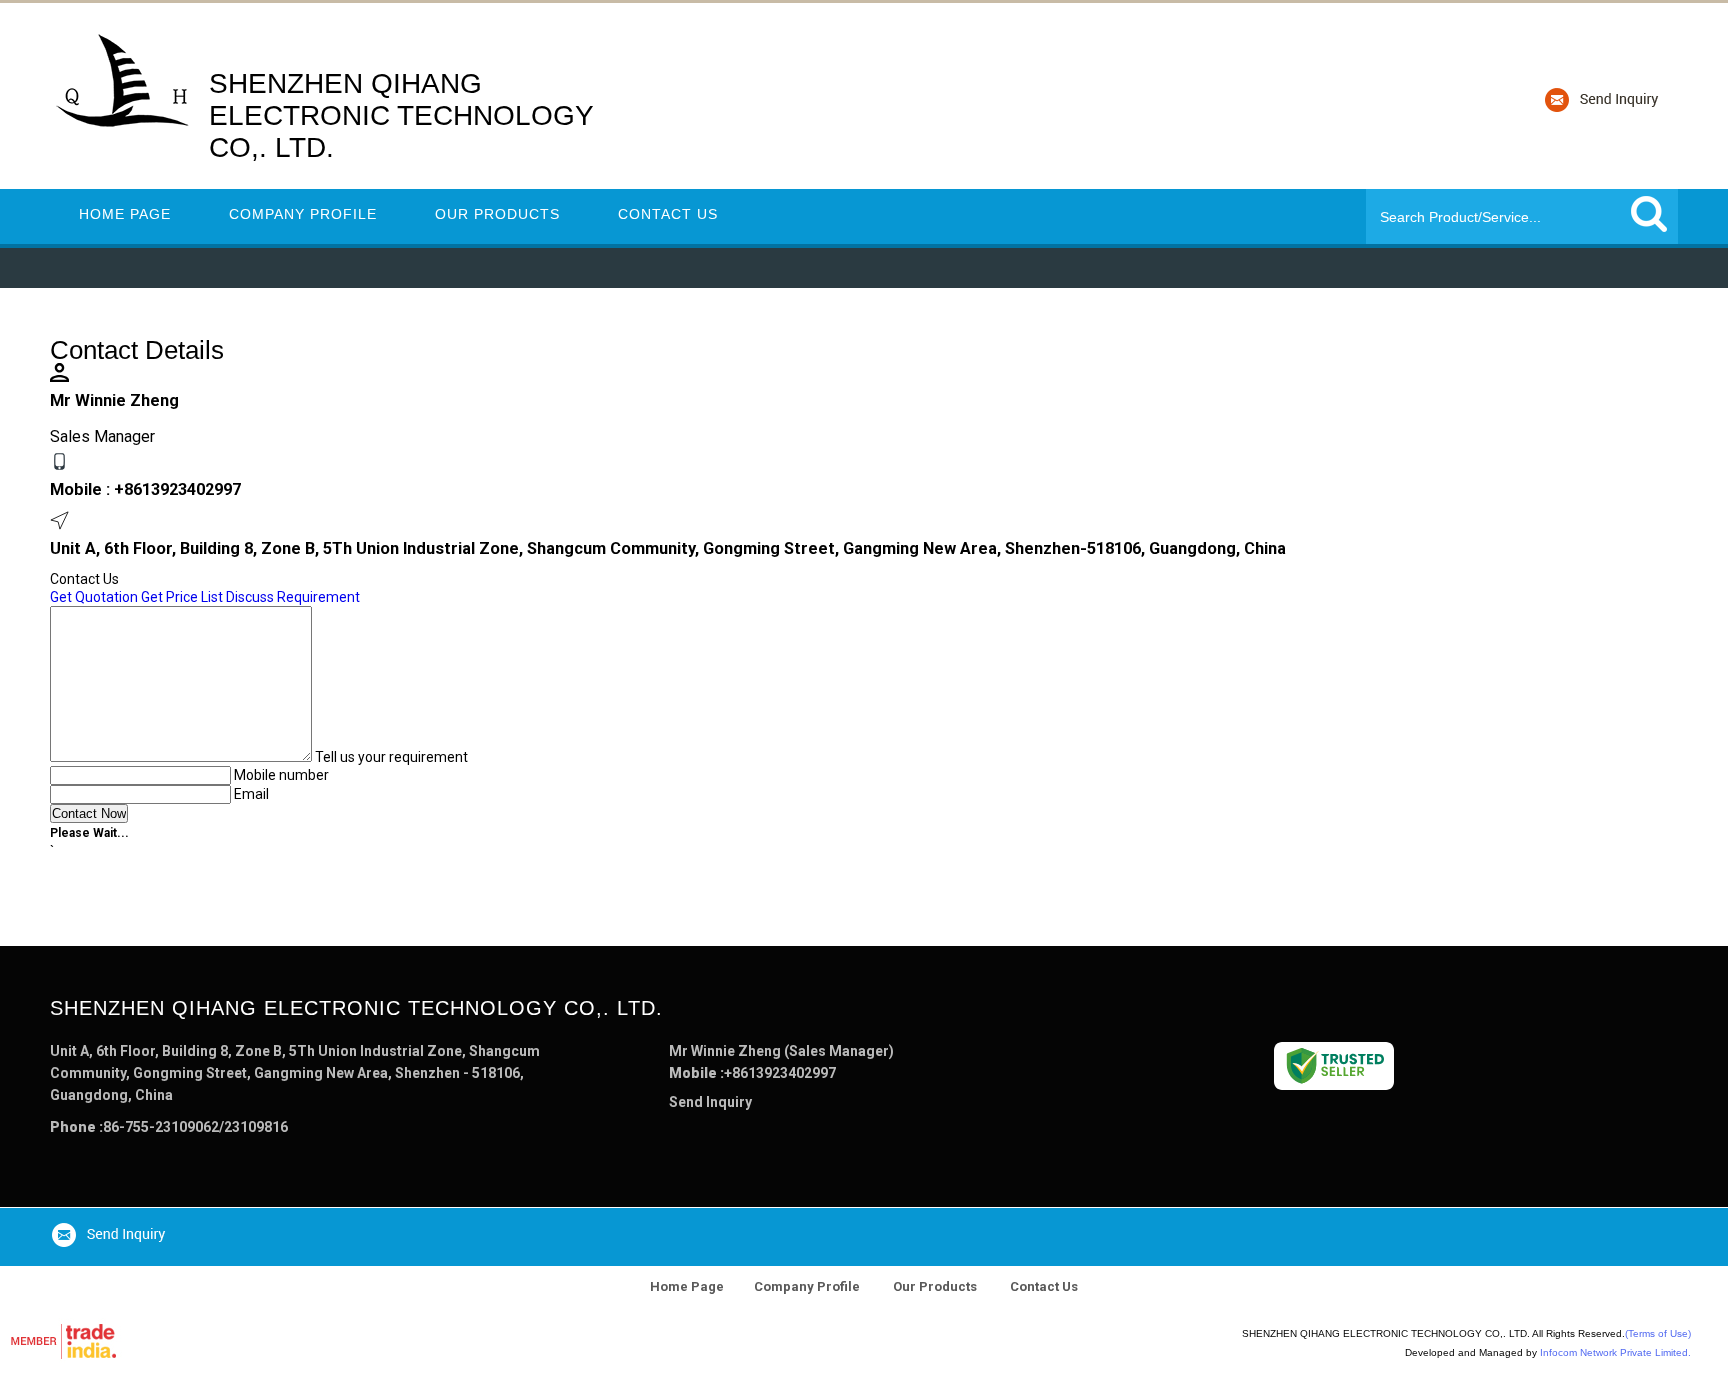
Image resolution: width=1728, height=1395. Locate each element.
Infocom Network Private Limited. (1615, 1352)
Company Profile (303, 214)
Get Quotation (94, 597)
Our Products (497, 214)
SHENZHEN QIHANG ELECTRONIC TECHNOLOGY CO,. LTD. (401, 115)
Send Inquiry (710, 1102)
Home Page (125, 214)
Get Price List (182, 597)
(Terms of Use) (1658, 1333)
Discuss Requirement (293, 597)
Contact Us (668, 214)
